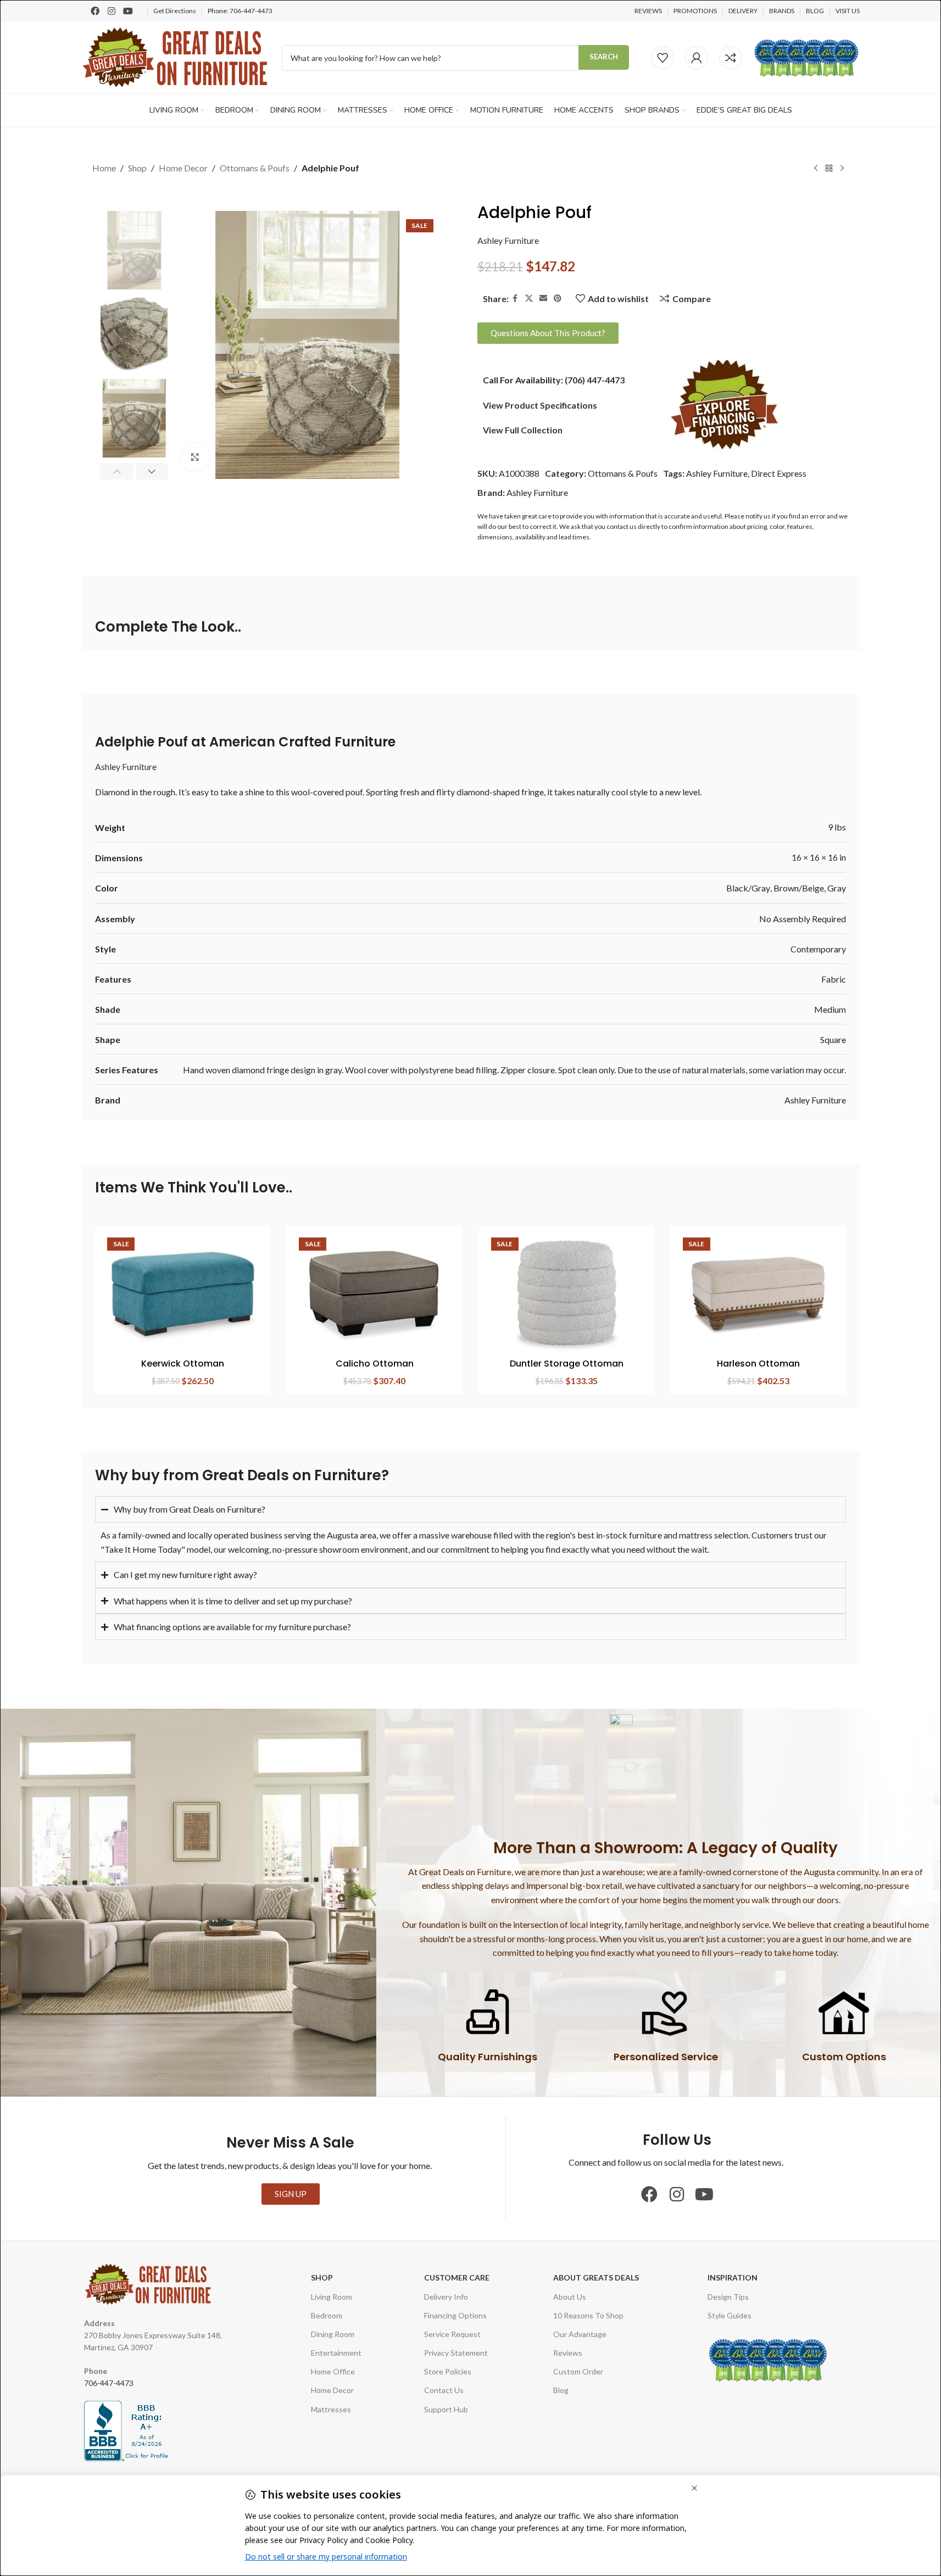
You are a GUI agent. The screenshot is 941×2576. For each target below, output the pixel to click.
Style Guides (730, 2315)
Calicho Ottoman (375, 1364)
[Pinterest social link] (558, 299)
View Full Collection (523, 430)
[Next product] (842, 169)
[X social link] (529, 299)
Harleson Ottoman (758, 1364)
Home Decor (183, 168)
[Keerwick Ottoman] (183, 1293)
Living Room (332, 2297)
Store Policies (448, 2371)
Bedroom (327, 2315)
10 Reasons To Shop (588, 2315)
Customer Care (457, 2277)
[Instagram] (112, 11)
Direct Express (779, 473)
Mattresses (331, 2409)
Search (604, 57)
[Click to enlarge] (195, 457)
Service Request (452, 2334)
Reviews (568, 2353)
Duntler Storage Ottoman (567, 1364)
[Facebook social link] (515, 299)
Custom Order (578, 2371)
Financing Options (455, 2315)
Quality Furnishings (488, 2057)
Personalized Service (666, 2057)
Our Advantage (580, 2334)
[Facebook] (95, 11)
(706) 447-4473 (595, 380)
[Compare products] (731, 58)
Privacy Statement (456, 2353)
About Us (570, 2297)
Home (104, 168)
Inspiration (733, 2277)
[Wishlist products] (662, 58)
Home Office (333, 2371)
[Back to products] (829, 169)
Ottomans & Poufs (255, 168)
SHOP (322, 2277)
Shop (137, 168)
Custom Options (844, 2057)
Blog (561, 2390)
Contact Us (444, 2390)
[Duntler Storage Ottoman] (567, 1293)
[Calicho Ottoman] (374, 1293)
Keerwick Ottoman (183, 1364)
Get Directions (175, 11)
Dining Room (333, 2334)
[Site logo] (176, 56)
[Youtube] (128, 11)
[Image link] (725, 403)
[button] (117, 471)
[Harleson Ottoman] (758, 1293)
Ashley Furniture (508, 240)
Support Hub (446, 2409)
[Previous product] (816, 169)
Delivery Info (446, 2297)
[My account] (697, 58)
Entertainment (336, 2353)
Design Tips (728, 2297)
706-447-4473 (251, 11)
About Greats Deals (596, 2277)
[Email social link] (543, 299)
